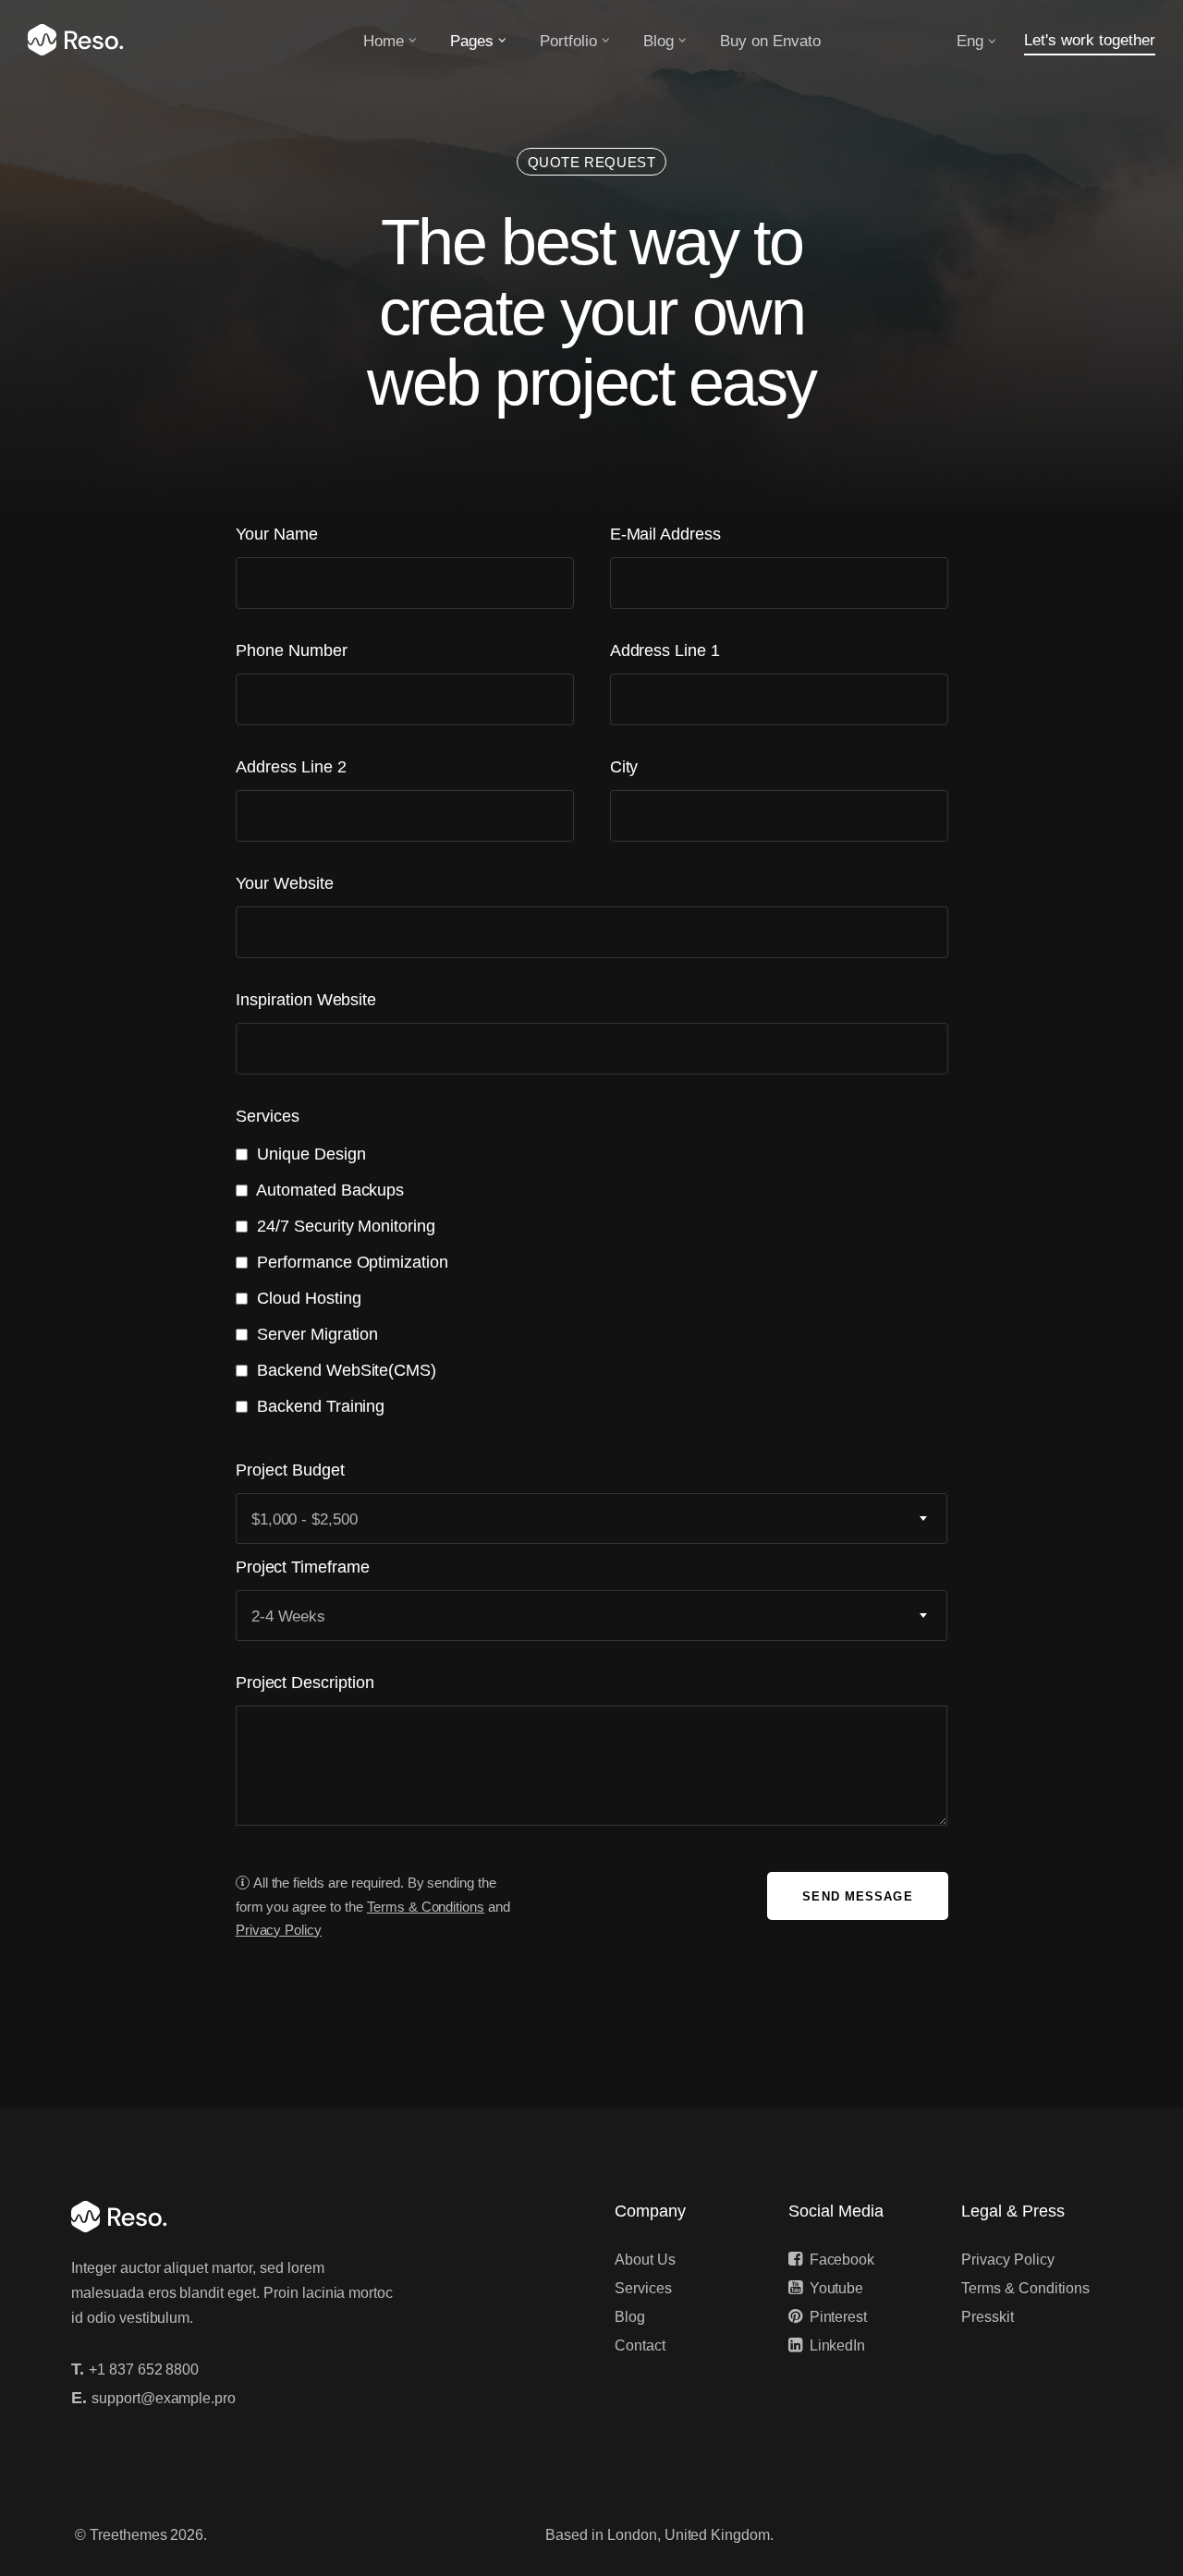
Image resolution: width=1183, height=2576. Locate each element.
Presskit (988, 2317)
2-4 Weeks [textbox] (289, 1616)
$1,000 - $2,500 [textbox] (305, 1519)
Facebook (842, 2260)
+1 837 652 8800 (144, 2369)
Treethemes (128, 2535)
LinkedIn (838, 2345)
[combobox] (592, 1519)
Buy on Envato (770, 41)
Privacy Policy (1007, 2260)
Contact (640, 2345)
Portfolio (568, 41)
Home (384, 41)
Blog (659, 41)
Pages (472, 41)
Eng (970, 41)
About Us (645, 2260)
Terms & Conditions (1025, 2288)
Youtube (837, 2288)
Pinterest (839, 2317)
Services (643, 2288)
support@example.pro (164, 2398)
